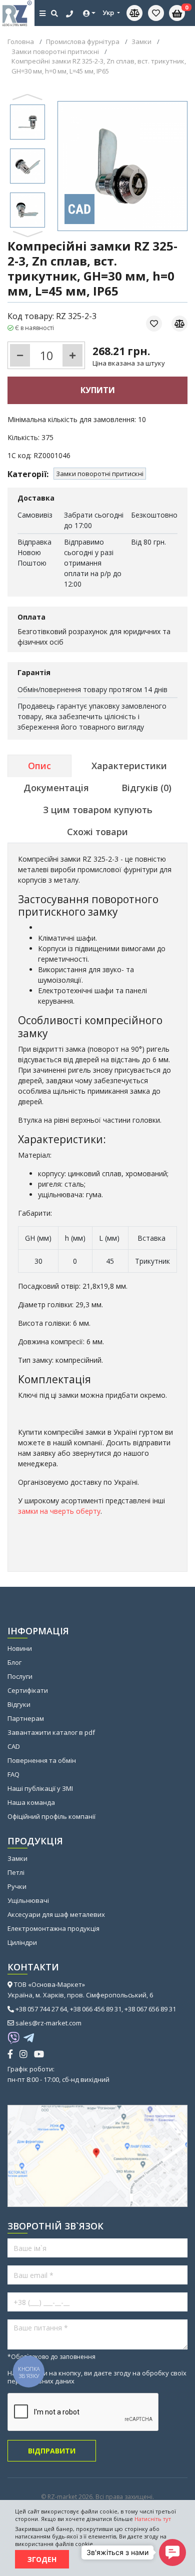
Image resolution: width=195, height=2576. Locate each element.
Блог (14, 1662)
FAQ (13, 1774)
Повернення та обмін (42, 1760)
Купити (98, 390)
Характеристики (129, 766)
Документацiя (56, 788)
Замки (17, 1858)
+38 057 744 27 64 (41, 2009)
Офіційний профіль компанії (51, 1816)
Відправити (52, 2451)
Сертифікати (28, 1690)
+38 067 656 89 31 (150, 2009)
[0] (156, 13)
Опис (39, 766)
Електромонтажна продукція (53, 1928)
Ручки (17, 1886)
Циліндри (22, 1942)
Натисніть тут (153, 2519)
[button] (27, 97)
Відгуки (19, 1704)
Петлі (16, 1872)
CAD (14, 1746)
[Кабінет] (89, 13)
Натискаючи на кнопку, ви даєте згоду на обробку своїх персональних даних (97, 2377)
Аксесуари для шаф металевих (56, 1914)
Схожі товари (97, 832)
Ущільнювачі (28, 1900)
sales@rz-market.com (48, 2023)
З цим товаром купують (98, 810)
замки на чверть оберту (59, 1511)
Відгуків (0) (146, 788)
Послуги (20, 1676)
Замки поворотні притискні (100, 474)
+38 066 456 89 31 (96, 2009)
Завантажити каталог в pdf (51, 1732)
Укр (109, 13)
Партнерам (26, 1718)
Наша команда (31, 1802)
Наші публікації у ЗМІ (40, 1788)
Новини (20, 1648)
